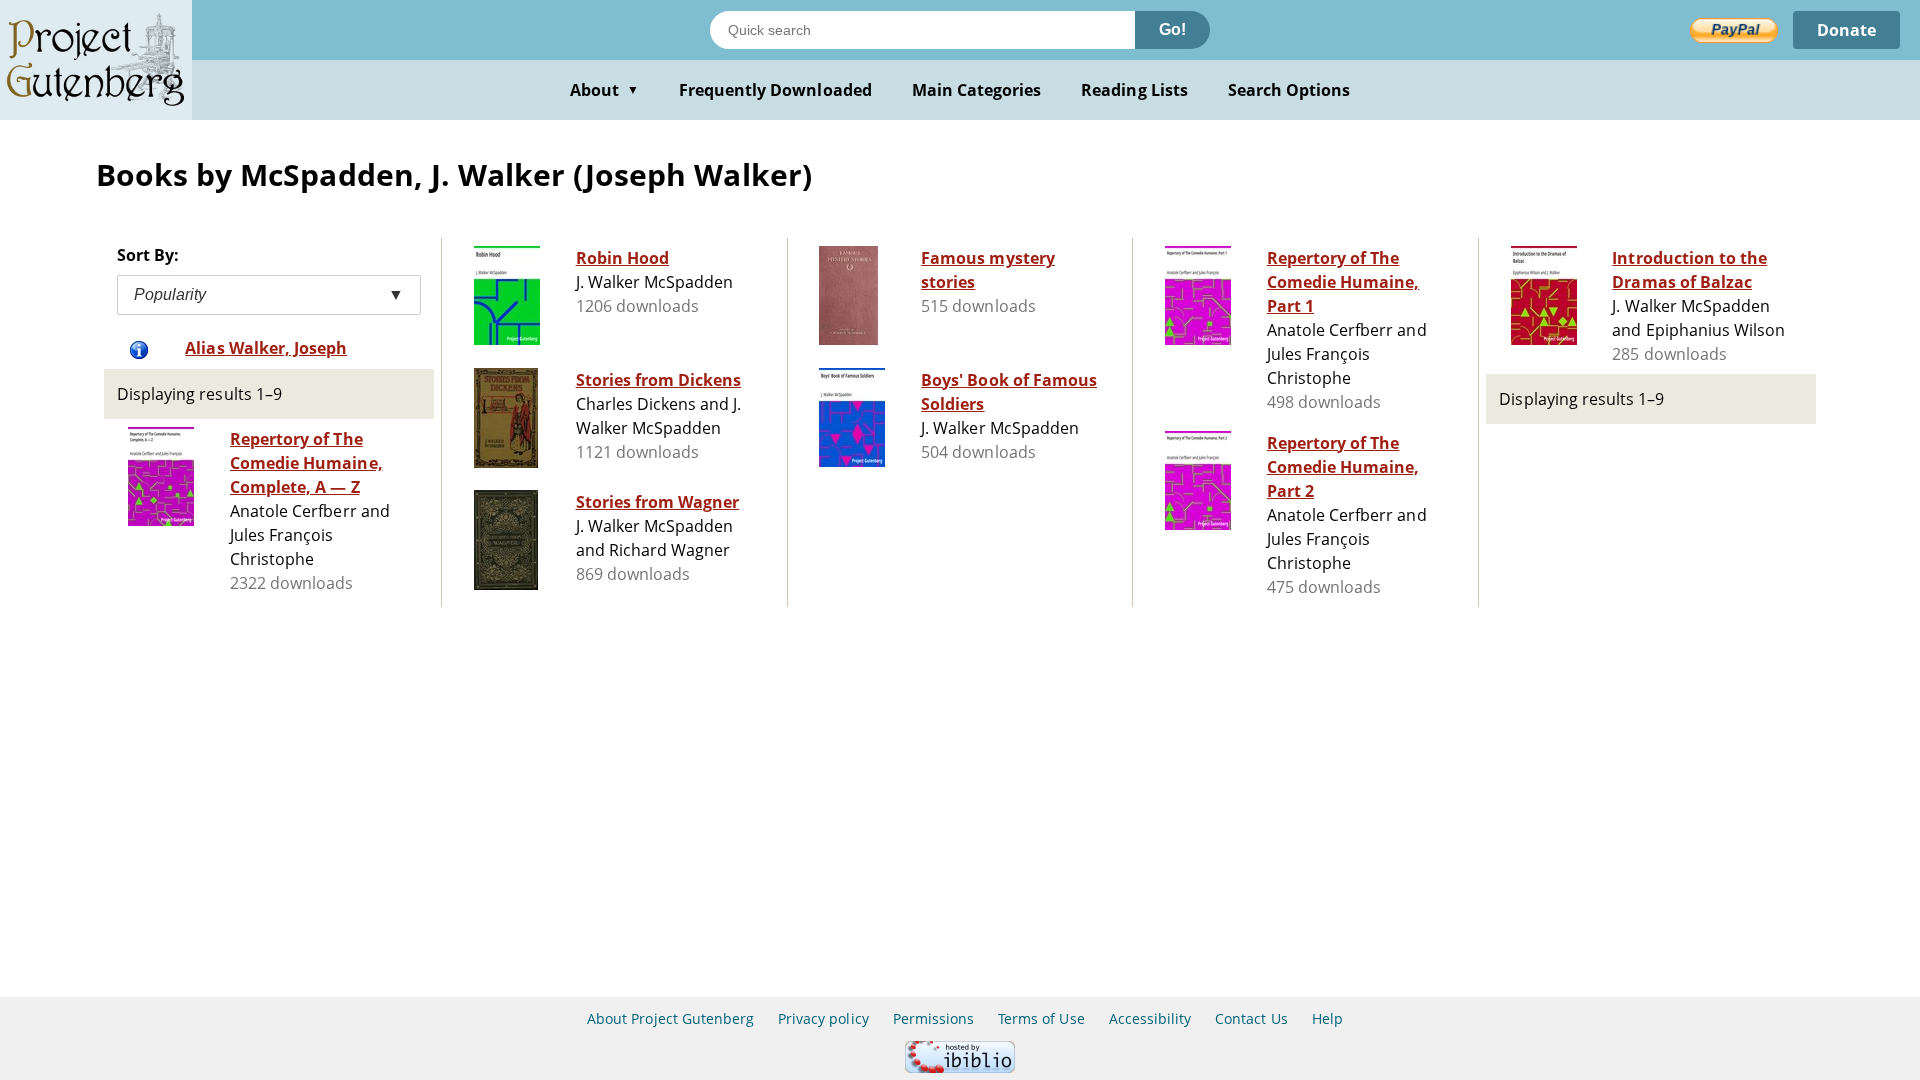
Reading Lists (1134, 90)
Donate (1846, 30)
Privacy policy (823, 1018)
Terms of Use (1041, 1018)
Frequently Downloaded (775, 90)
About (604, 90)
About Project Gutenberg (670, 1018)
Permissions (933, 1018)
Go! (1172, 29)
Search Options (1289, 90)
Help (1327, 1018)
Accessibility (1150, 1018)
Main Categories (977, 90)
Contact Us (1251, 1018)
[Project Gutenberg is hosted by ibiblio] (960, 1067)
